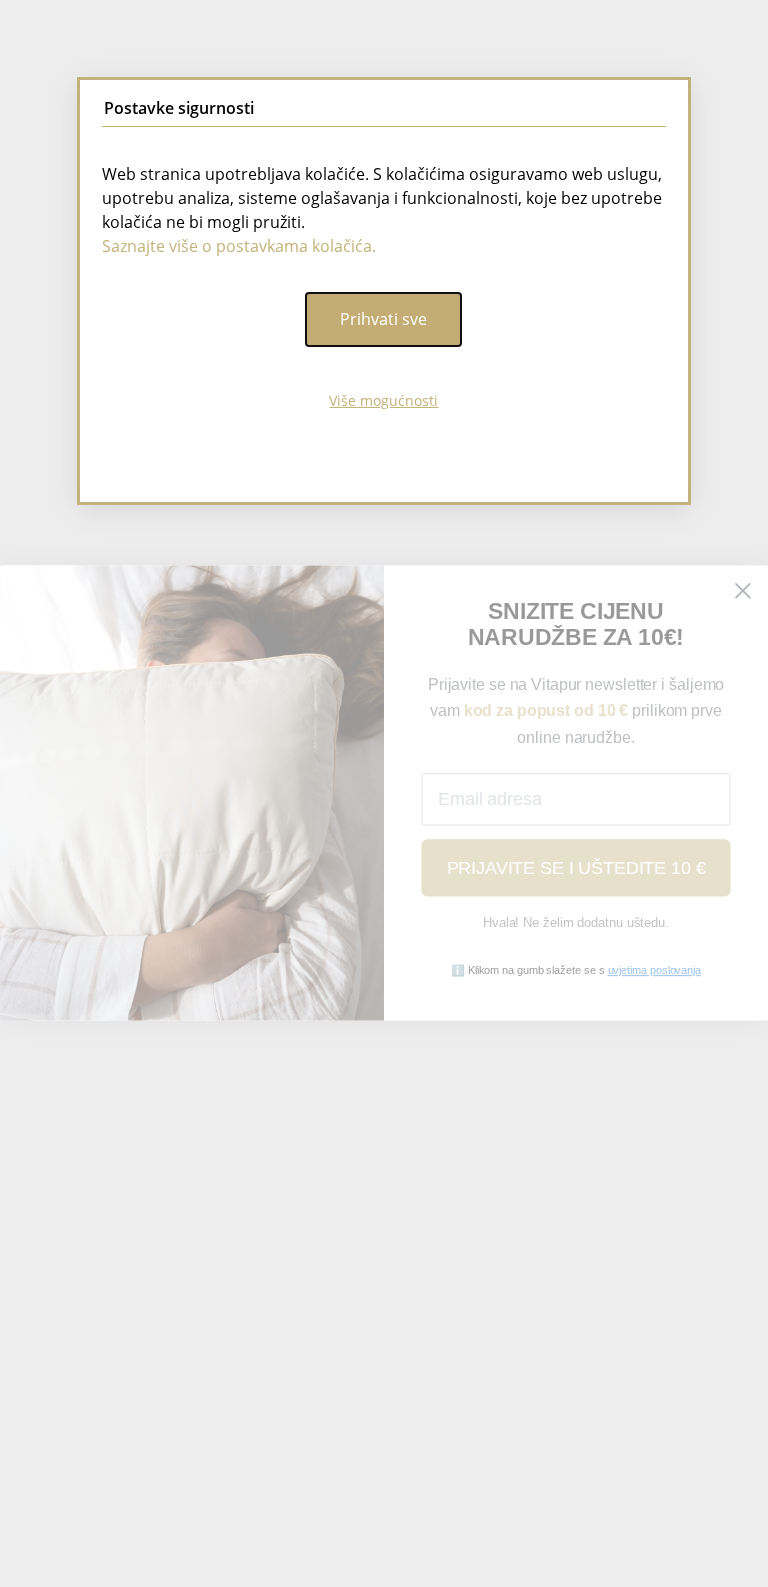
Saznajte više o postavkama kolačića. (239, 246)
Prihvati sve (383, 319)
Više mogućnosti (383, 400)
